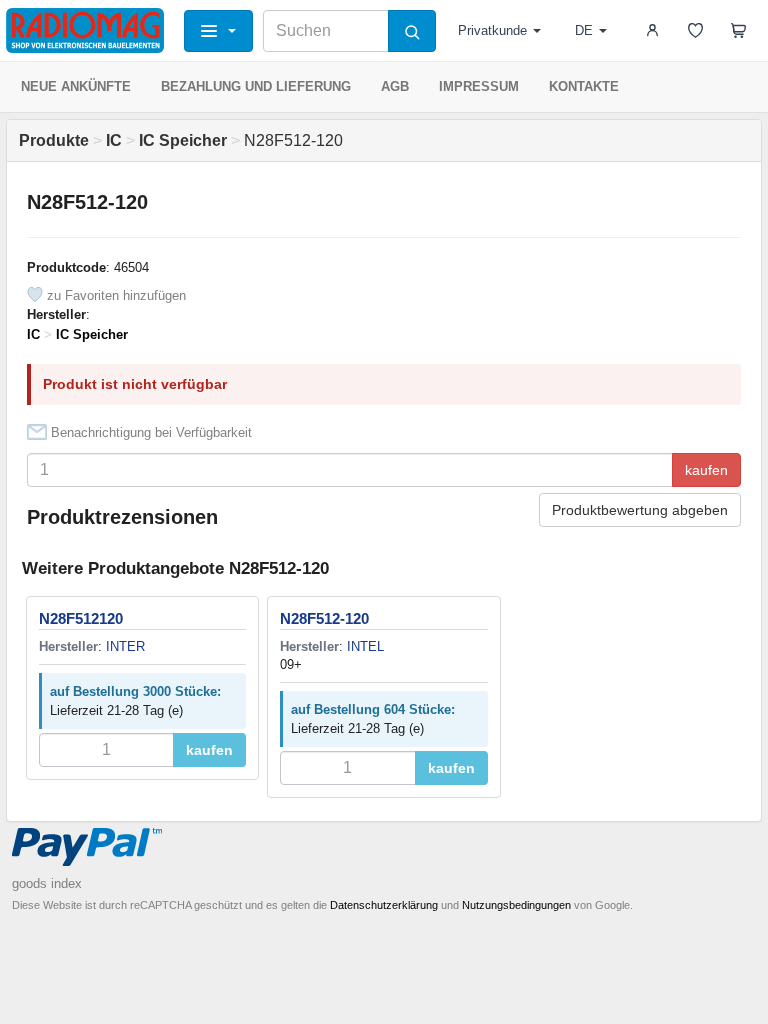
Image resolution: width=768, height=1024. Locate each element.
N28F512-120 (324, 618)
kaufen (706, 470)
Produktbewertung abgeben (640, 510)
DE (584, 30)
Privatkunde (492, 30)
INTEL (365, 646)
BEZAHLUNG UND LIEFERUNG (256, 86)
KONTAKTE (584, 86)
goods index (47, 883)
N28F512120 (81, 618)
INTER (125, 646)
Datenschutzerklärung (384, 905)
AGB (395, 86)
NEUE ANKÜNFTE (76, 86)
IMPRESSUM (479, 86)
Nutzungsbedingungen (516, 905)
